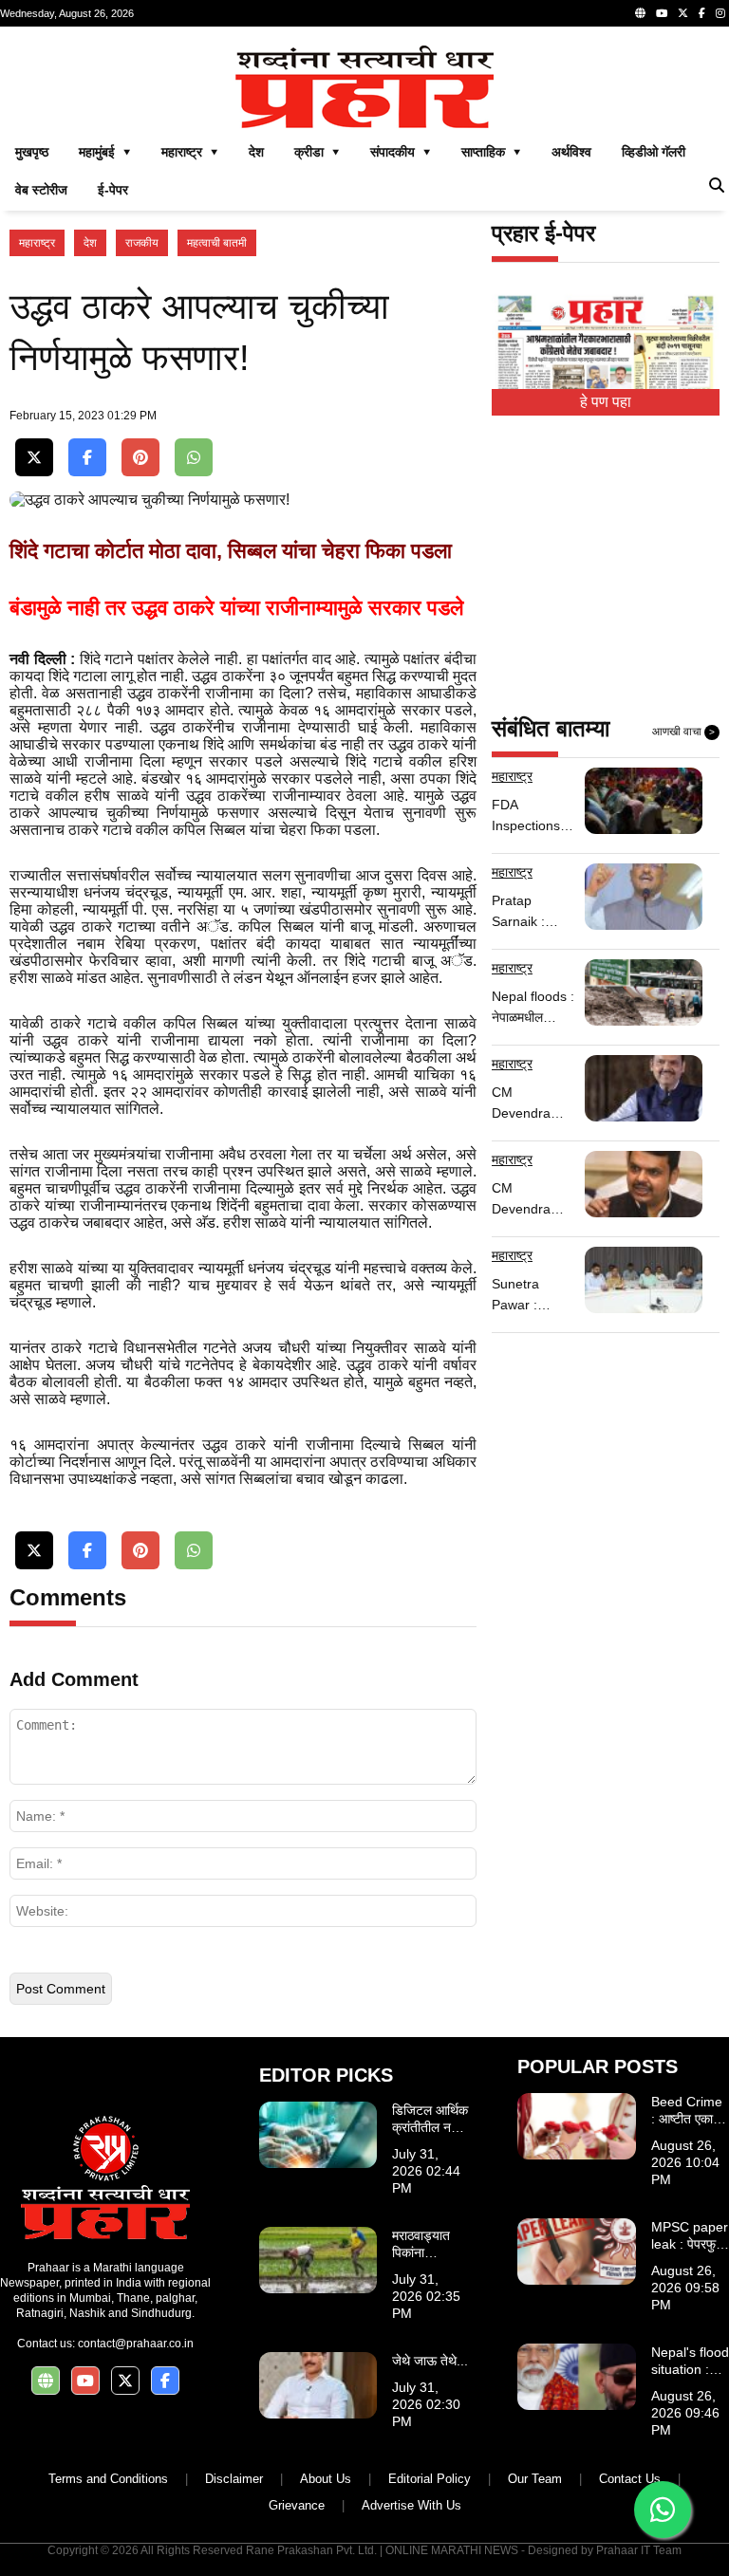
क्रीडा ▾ (317, 152)
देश (256, 152)
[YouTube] (662, 13)
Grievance (297, 2505)
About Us (326, 2479)
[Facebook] (702, 13)
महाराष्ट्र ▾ (190, 152)
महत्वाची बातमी (217, 243)
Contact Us (630, 2479)
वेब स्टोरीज (41, 190)
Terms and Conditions (108, 2479)
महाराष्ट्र (37, 243)
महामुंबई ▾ (105, 152)
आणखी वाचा (683, 732)
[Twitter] (683, 13)
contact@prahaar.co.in (136, 2344)
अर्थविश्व (571, 152)
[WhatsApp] (194, 458)
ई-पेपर (113, 190)
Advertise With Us (411, 2505)
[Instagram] (720, 13)
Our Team (535, 2479)
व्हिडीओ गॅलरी (654, 152)
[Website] (640, 13)
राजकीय (142, 243)
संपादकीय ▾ (401, 152)
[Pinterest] (140, 458)
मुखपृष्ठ (32, 152)
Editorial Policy (430, 2479)
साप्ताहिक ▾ (491, 152)
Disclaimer (234, 2479)
